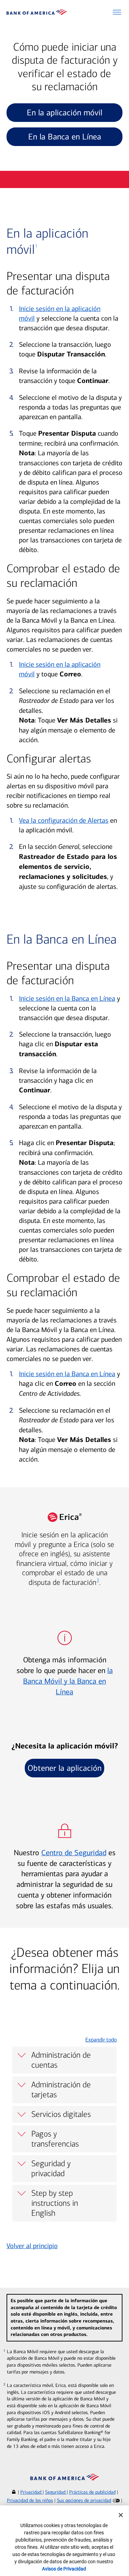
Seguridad (56, 2492)
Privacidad (31, 2492)
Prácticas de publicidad (92, 2492)
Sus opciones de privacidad (84, 2500)
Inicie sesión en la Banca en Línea (67, 998)
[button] (117, 12)
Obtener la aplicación (64, 1768)
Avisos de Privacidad (64, 2569)
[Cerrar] (121, 2515)
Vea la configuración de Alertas (64, 820)
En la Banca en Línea (65, 137)
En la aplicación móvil (64, 113)
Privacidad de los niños (30, 2500)
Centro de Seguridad (74, 1853)
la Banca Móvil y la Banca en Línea (68, 1681)
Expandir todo (101, 2040)
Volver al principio (32, 2246)
